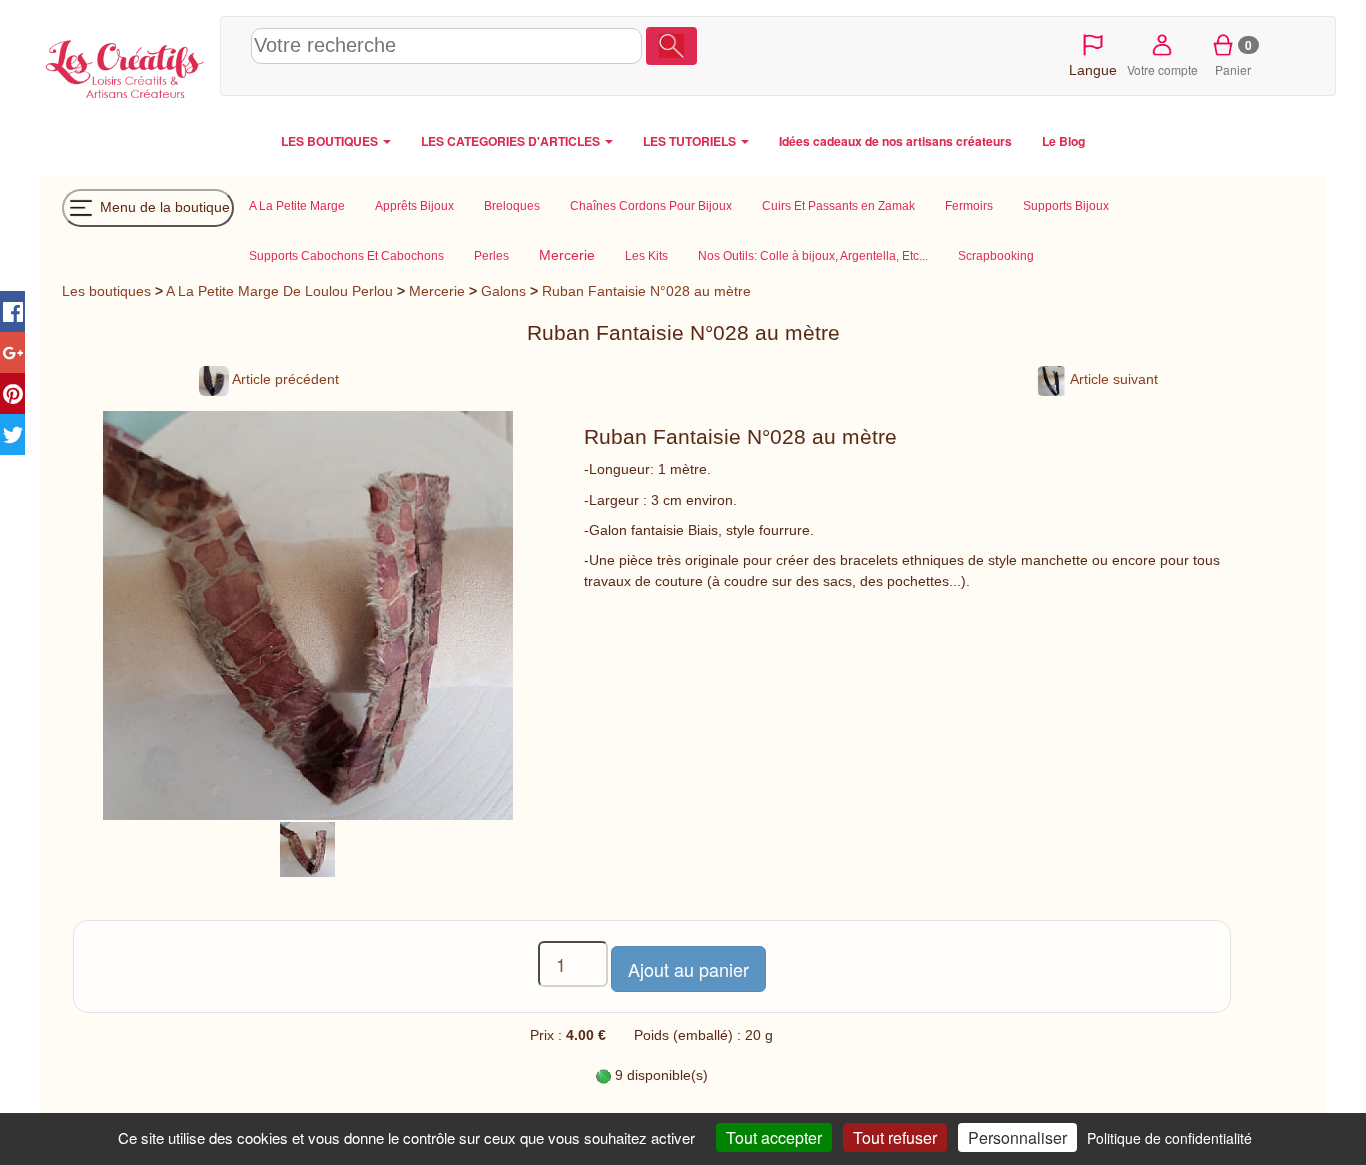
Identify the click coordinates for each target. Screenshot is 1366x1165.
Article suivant (1112, 379)
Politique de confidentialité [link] (1169, 1138)
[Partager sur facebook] (12, 311)
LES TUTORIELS (691, 141)
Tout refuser (895, 1137)
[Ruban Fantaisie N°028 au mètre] (307, 849)
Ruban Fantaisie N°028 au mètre (646, 291)
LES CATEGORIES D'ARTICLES (512, 141)
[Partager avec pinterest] (12, 393)
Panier (1233, 57)
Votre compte (1162, 69)
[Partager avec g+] (12, 352)
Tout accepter (774, 1137)
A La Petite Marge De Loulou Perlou (279, 291)
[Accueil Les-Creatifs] (125, 66)
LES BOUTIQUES (331, 141)
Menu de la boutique (163, 206)
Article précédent (284, 379)
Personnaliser (1017, 1137)
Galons (503, 291)
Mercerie (437, 291)
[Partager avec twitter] (12, 434)
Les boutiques (106, 291)
